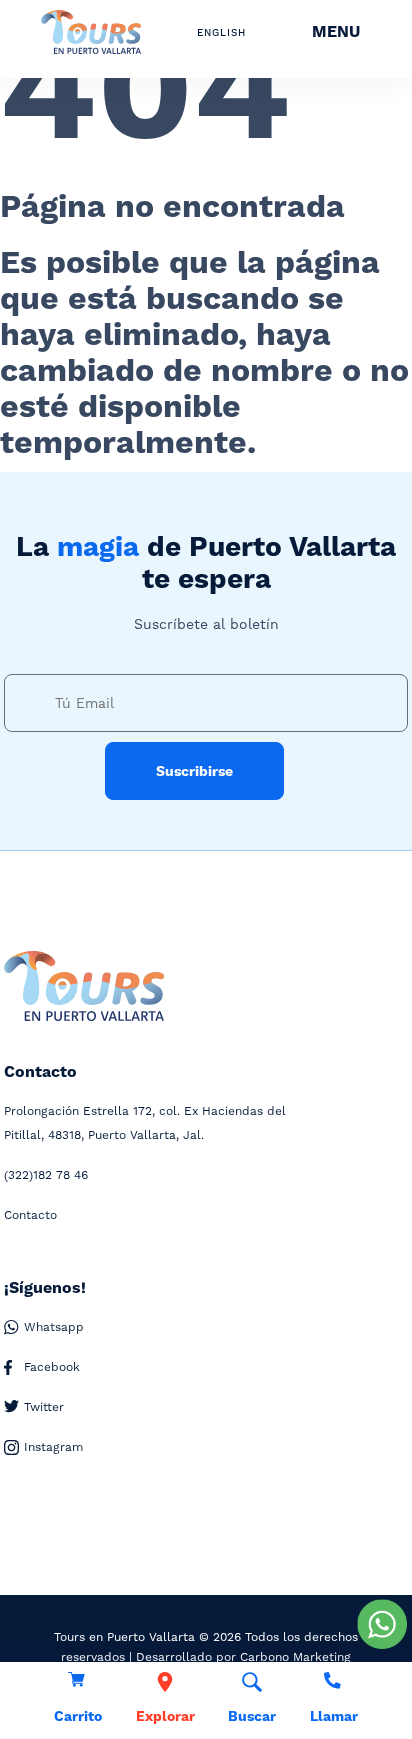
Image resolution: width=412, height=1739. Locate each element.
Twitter (44, 1407)
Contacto (30, 1215)
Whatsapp (54, 1327)
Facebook (52, 1367)
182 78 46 (46, 1175)
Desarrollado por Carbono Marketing (243, 1657)
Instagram (53, 1447)
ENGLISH (221, 33)
